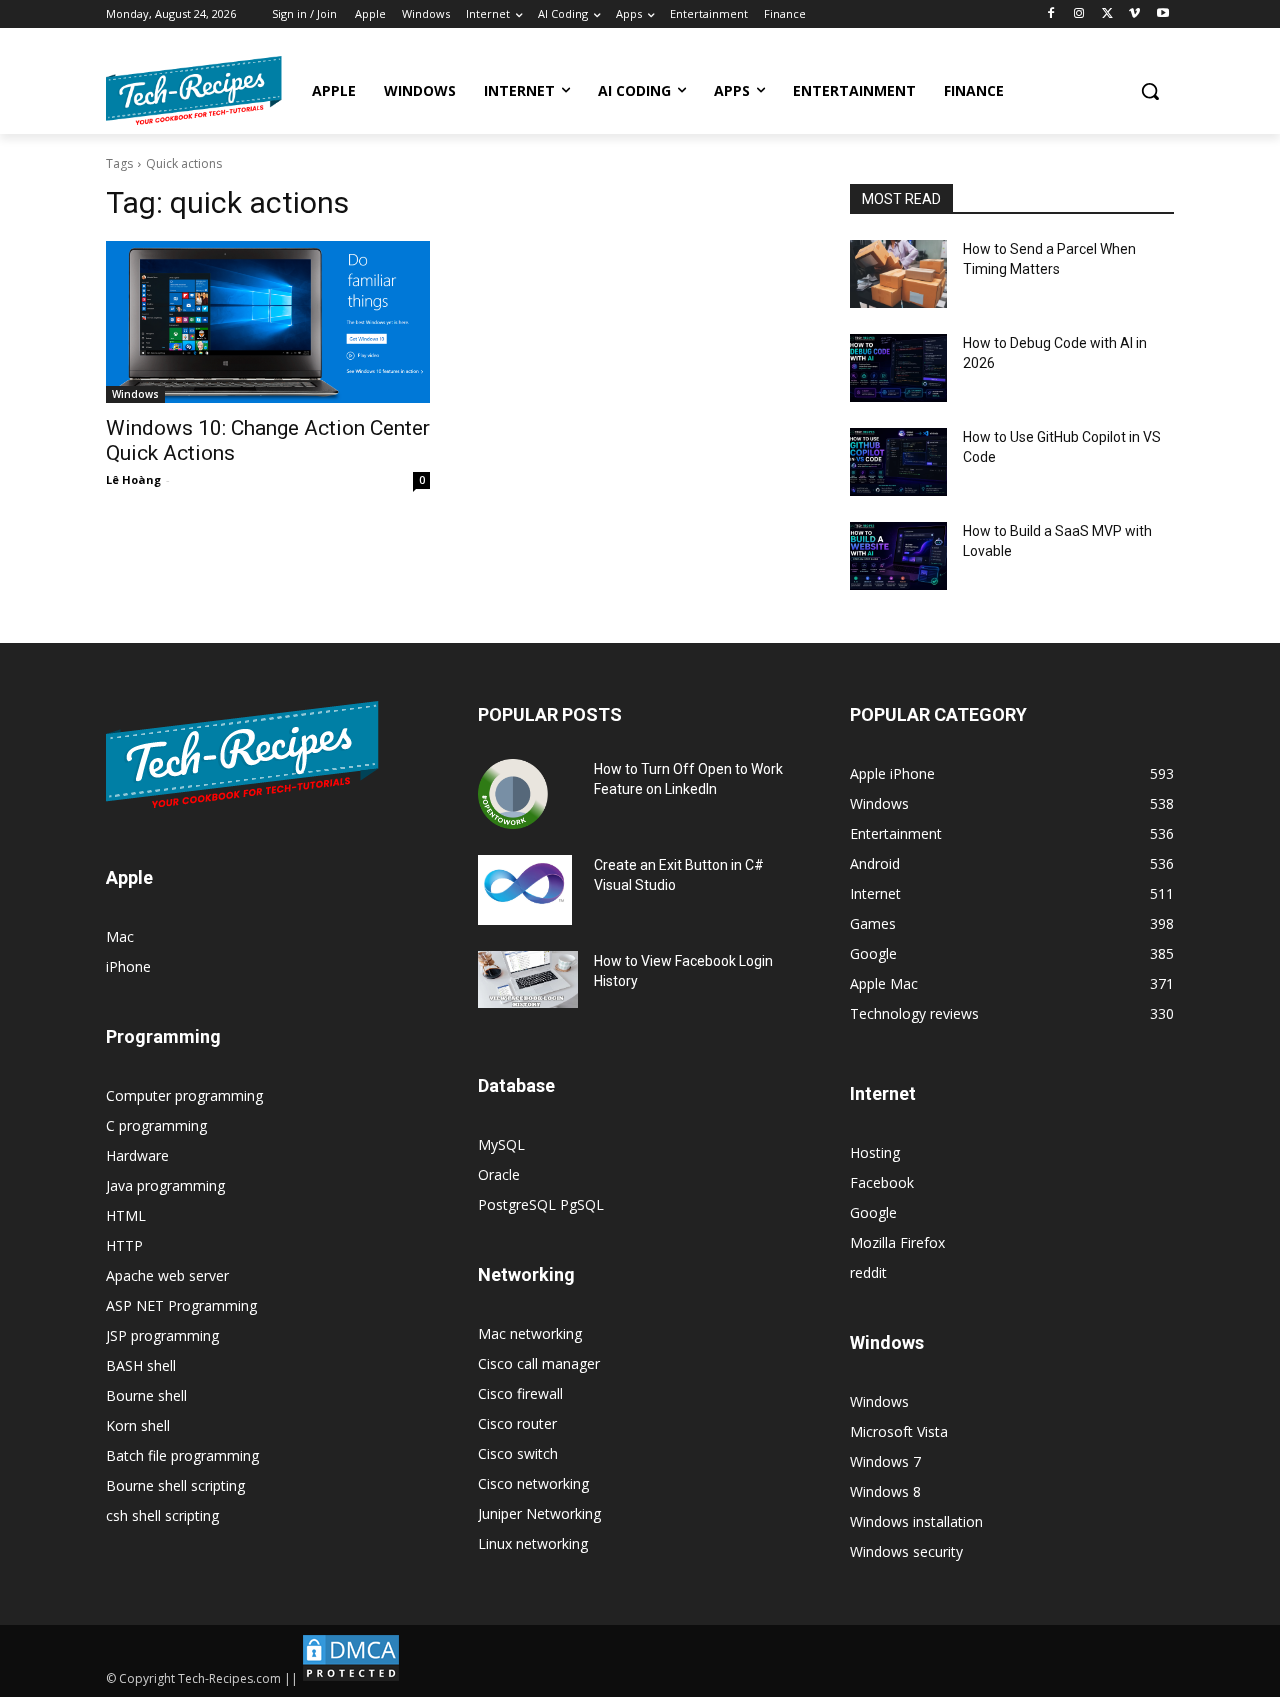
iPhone (128, 966)
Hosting (875, 1152)
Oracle (499, 1174)
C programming (156, 1125)
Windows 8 (885, 1491)
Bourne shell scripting (175, 1485)
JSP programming (162, 1335)
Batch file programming (182, 1455)
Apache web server (167, 1275)
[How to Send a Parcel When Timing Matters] (898, 274)
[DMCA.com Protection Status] (351, 1678)
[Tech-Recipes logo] (194, 90)
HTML (126, 1215)
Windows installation (916, 1521)
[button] (1150, 91)
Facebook (882, 1182)
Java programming (165, 1185)
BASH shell (141, 1365)
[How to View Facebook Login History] (528, 979)
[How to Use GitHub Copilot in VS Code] (898, 462)
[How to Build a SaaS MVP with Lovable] (898, 556)
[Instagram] (1079, 14)
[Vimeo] (1134, 14)
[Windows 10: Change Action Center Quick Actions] (268, 322)
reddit (868, 1272)
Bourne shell (146, 1395)
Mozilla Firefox (897, 1242)
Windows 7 (885, 1461)
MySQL (501, 1144)
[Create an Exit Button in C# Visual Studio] (525, 890)
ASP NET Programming (181, 1305)
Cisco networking (533, 1483)
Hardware (137, 1155)
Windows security (906, 1551)
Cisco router (517, 1423)
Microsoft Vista (899, 1431)
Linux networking (533, 1543)
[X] (1107, 14)
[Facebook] (1051, 14)
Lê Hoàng (133, 479)
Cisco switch (518, 1453)
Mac (120, 936)
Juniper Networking (539, 1513)
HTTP (124, 1245)
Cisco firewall (520, 1393)
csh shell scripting (162, 1515)
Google (873, 1212)
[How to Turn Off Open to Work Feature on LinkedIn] (513, 794)
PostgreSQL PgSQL (541, 1204)
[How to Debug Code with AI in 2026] (898, 368)
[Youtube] (1162, 14)
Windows (135, 394)
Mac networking (530, 1333)
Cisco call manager (539, 1363)
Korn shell (138, 1425)
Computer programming (184, 1095)
